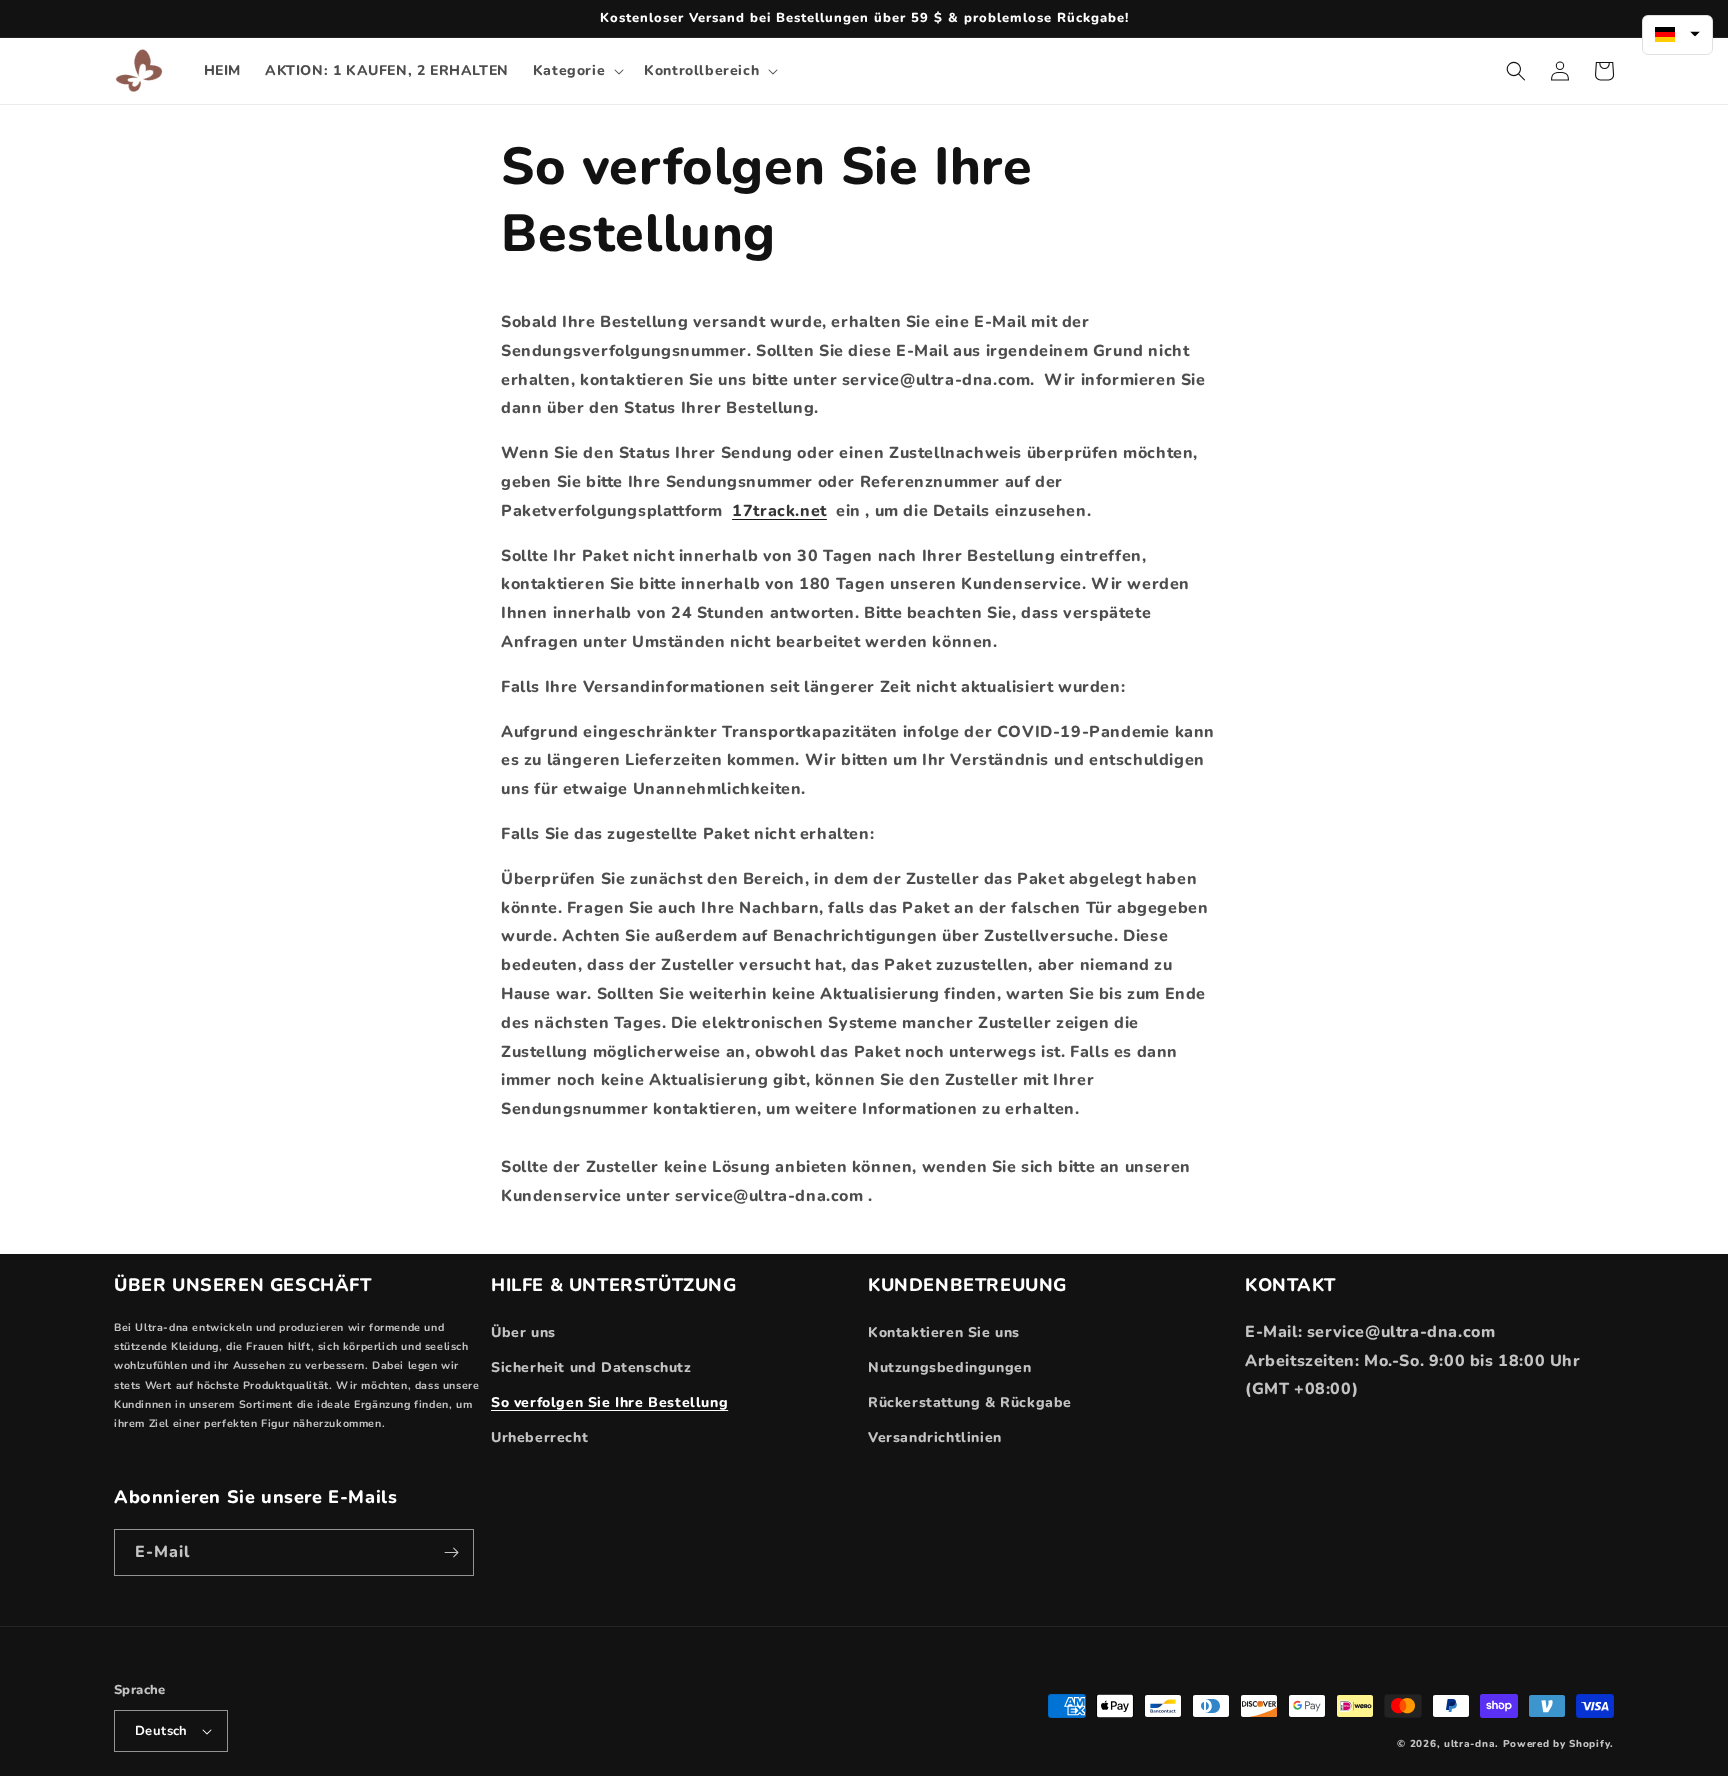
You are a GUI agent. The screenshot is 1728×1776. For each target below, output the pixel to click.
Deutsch (161, 1731)
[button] (576, 71)
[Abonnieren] (451, 1552)
